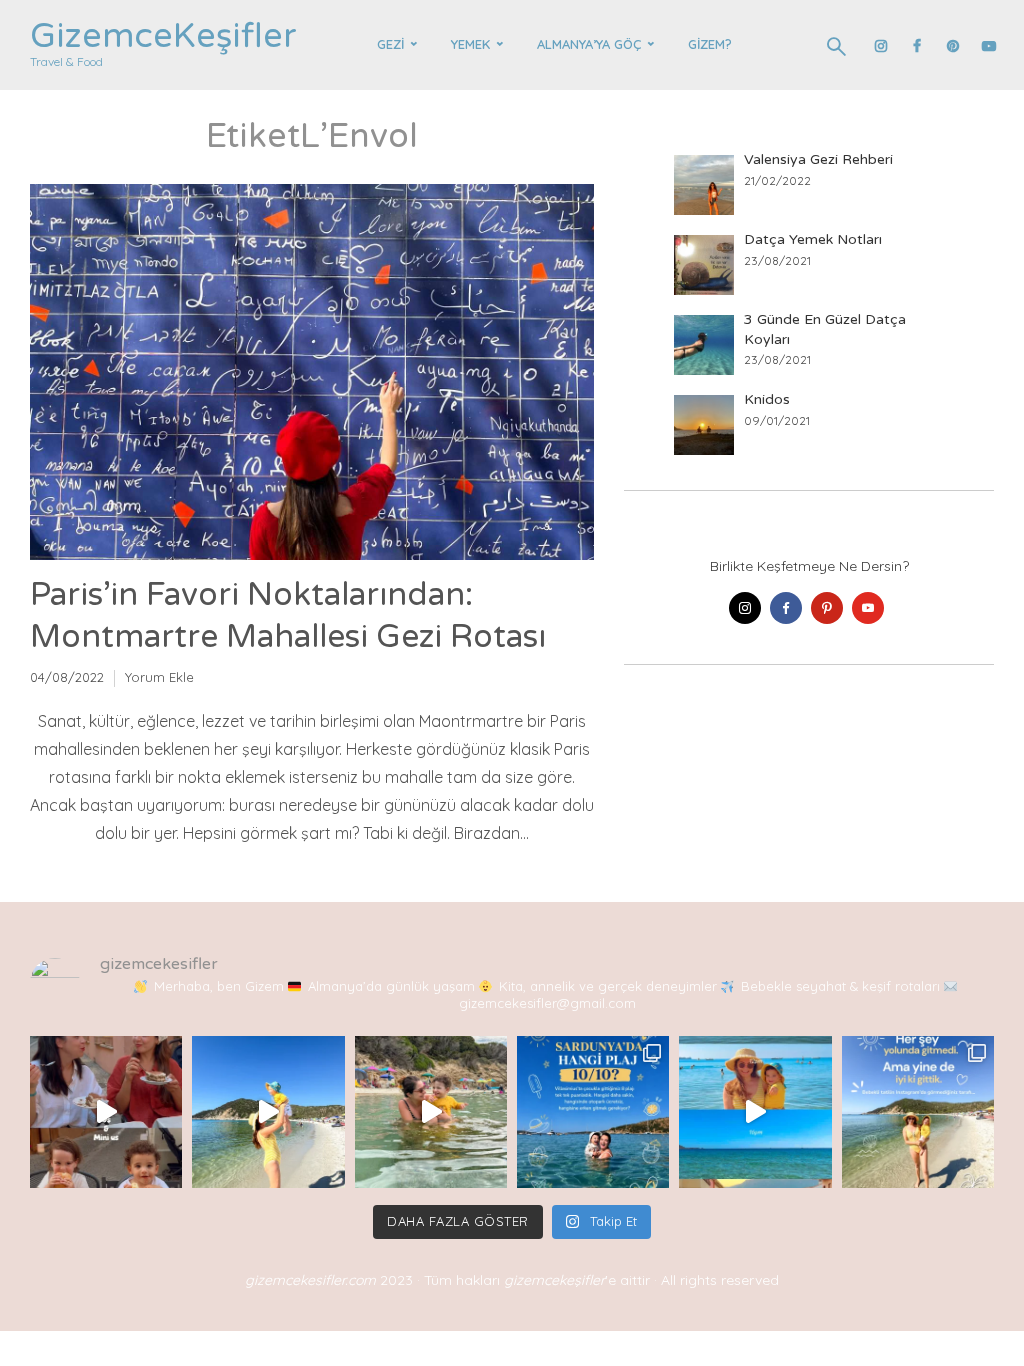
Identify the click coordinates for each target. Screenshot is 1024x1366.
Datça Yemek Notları (813, 239)
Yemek (470, 44)
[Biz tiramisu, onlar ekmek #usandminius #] (106, 1112)
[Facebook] (786, 608)
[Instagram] (745, 608)
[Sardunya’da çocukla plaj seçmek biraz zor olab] (593, 1112)
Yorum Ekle (159, 677)
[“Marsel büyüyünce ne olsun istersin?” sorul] (431, 1112)
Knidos (767, 399)
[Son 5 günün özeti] (755, 1112)
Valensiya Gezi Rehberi (818, 159)
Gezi (390, 44)
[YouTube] (868, 608)
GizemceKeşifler (163, 36)
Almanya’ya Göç (589, 44)
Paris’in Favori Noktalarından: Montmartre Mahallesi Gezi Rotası (288, 616)
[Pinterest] (827, 608)
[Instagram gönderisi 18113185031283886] (918, 1112)
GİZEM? (710, 44)
